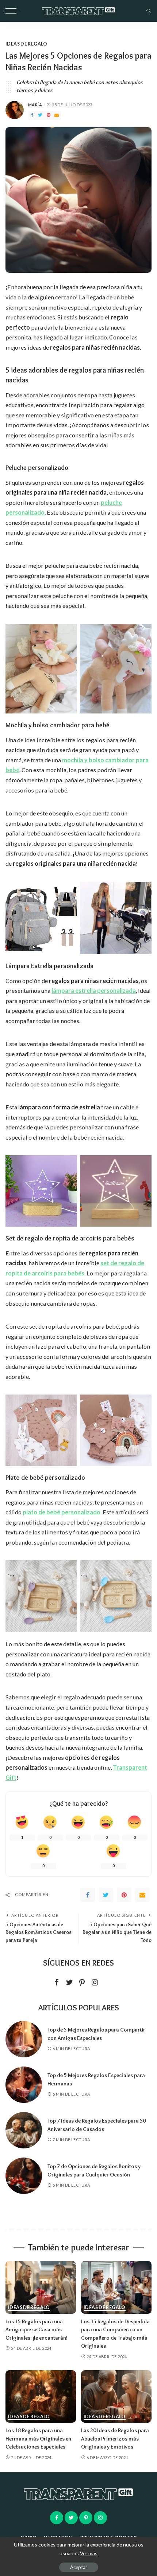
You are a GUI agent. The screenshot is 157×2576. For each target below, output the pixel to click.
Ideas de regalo (26, 44)
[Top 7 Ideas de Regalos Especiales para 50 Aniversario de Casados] (24, 2130)
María (35, 105)
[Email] (57, 115)
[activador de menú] (15, 11)
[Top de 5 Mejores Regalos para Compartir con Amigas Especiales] (24, 2039)
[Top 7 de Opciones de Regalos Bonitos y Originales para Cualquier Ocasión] (24, 2176)
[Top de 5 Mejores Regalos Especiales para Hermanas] (24, 2085)
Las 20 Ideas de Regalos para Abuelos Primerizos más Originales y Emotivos (115, 2439)
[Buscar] (147, 11)
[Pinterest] (49, 115)
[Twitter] (40, 115)
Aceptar (79, 2567)
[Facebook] (32, 115)
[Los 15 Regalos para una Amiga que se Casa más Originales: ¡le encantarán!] (41, 2287)
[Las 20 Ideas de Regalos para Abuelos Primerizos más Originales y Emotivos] (116, 2397)
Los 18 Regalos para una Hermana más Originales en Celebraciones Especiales (38, 2439)
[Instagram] (95, 1983)
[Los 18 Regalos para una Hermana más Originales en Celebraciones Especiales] (41, 2397)
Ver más (89, 2553)
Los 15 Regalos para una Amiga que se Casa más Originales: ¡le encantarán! (37, 2330)
